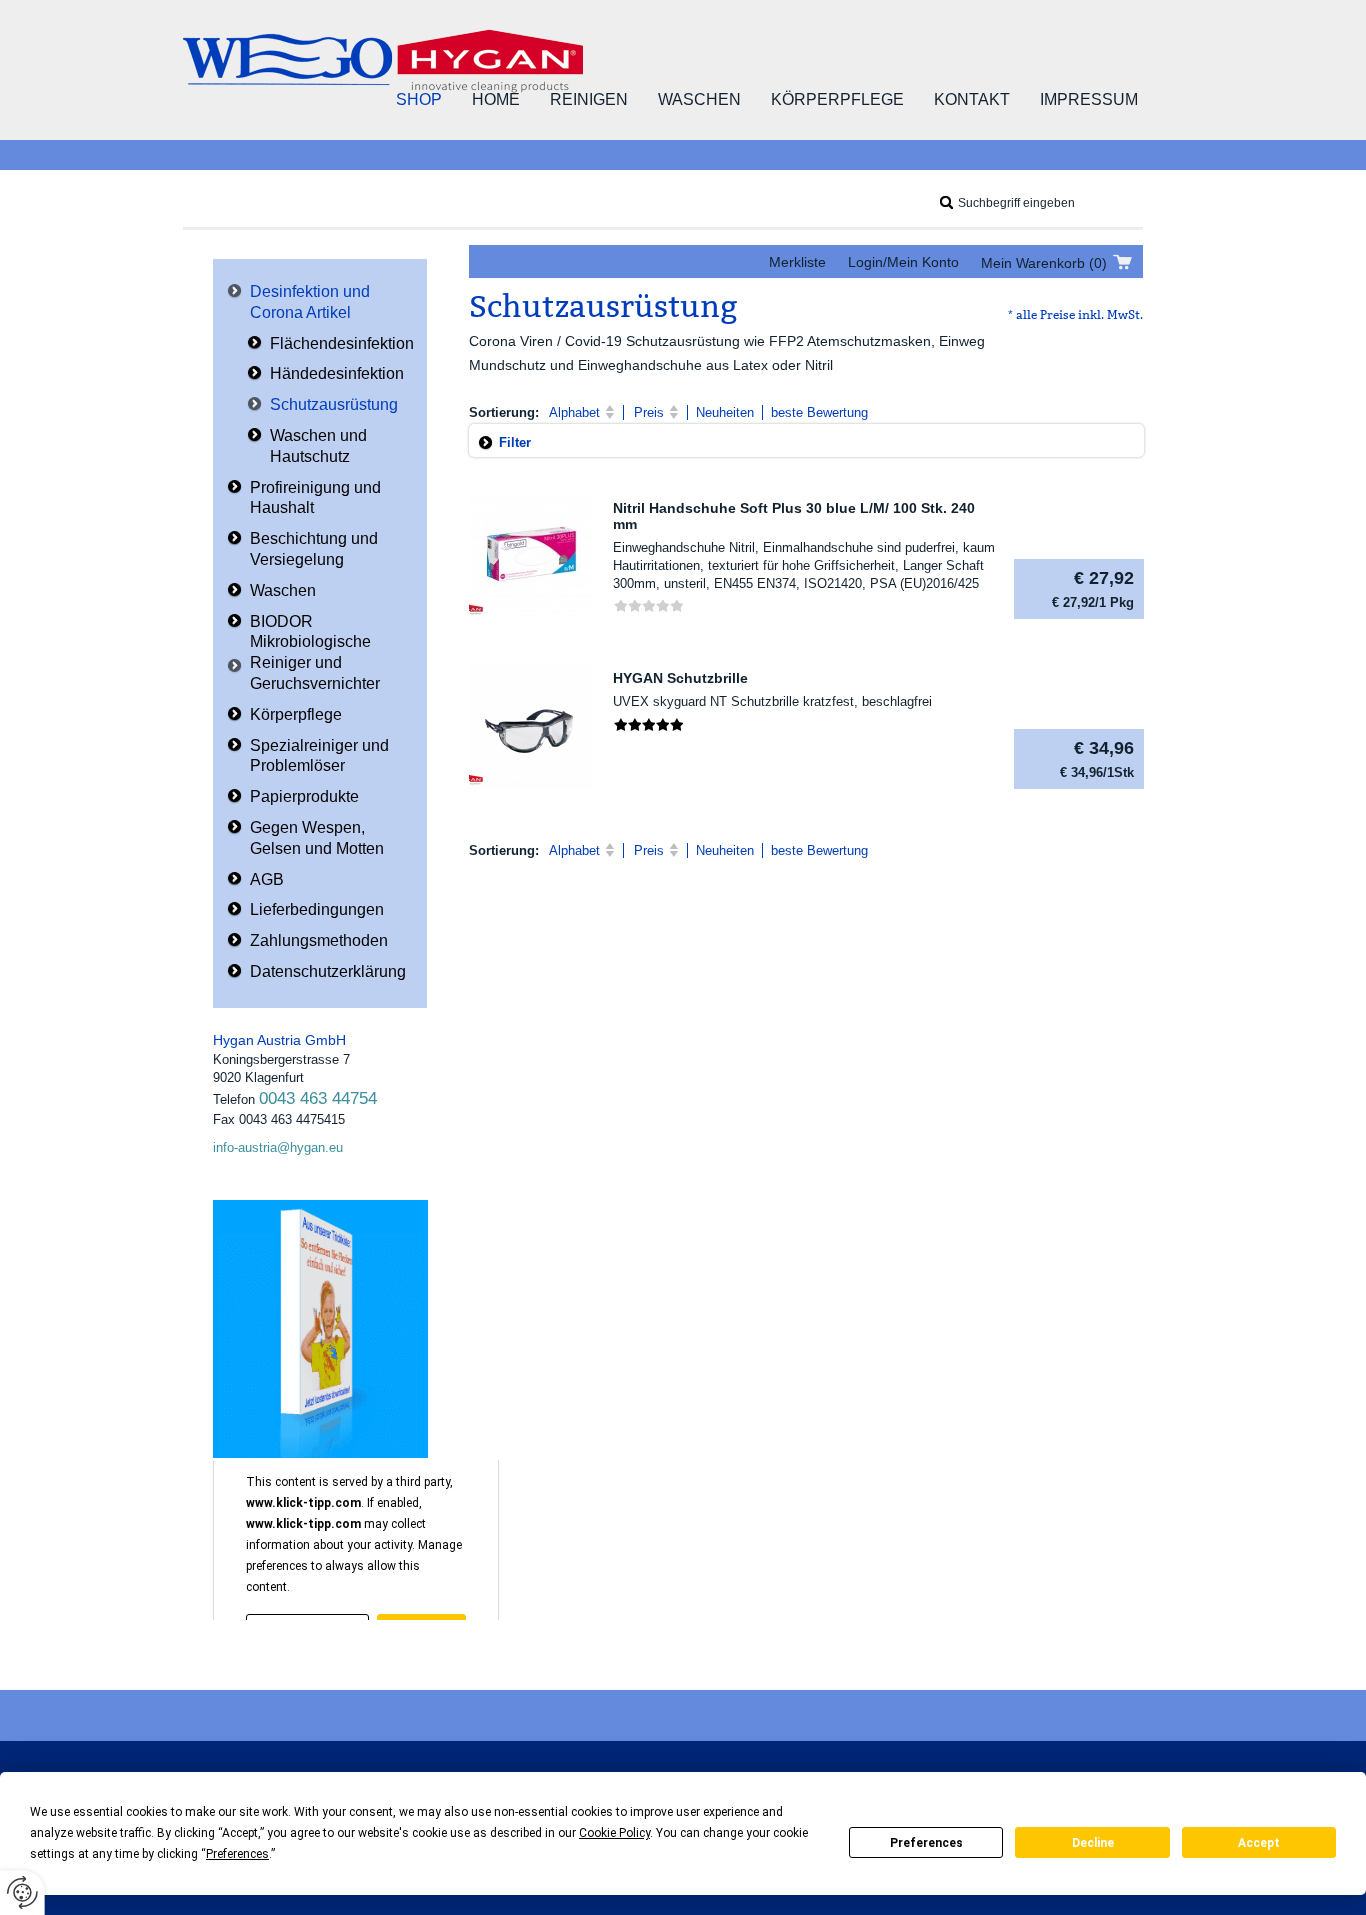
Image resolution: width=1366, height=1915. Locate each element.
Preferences (926, 1843)
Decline (1093, 1843)
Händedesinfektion (337, 373)
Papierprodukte (304, 796)
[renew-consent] (22, 1892)
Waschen (699, 99)
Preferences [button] (237, 1854)
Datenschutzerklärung (328, 971)
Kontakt (972, 99)
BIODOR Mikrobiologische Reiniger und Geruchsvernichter (315, 652)
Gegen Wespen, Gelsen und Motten (317, 838)
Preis (649, 412)
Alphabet (574, 412)
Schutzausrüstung (334, 404)
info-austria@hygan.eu (278, 1147)
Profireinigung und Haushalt (315, 498)
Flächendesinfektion (342, 343)
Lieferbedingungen (317, 909)
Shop (419, 99)
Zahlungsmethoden (319, 940)
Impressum (1089, 99)
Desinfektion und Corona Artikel (310, 302)
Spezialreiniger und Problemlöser (319, 756)
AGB (267, 879)
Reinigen (589, 99)
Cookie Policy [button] (614, 1833)
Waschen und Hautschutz (318, 446)
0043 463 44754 (318, 1098)
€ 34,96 (1097, 759)
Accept (1259, 1843)
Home (496, 99)
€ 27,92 (1093, 589)
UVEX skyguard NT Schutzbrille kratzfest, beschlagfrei (772, 701)
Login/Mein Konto (903, 262)
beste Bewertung (819, 412)
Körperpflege (837, 99)
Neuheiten (725, 412)
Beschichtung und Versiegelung (314, 549)
